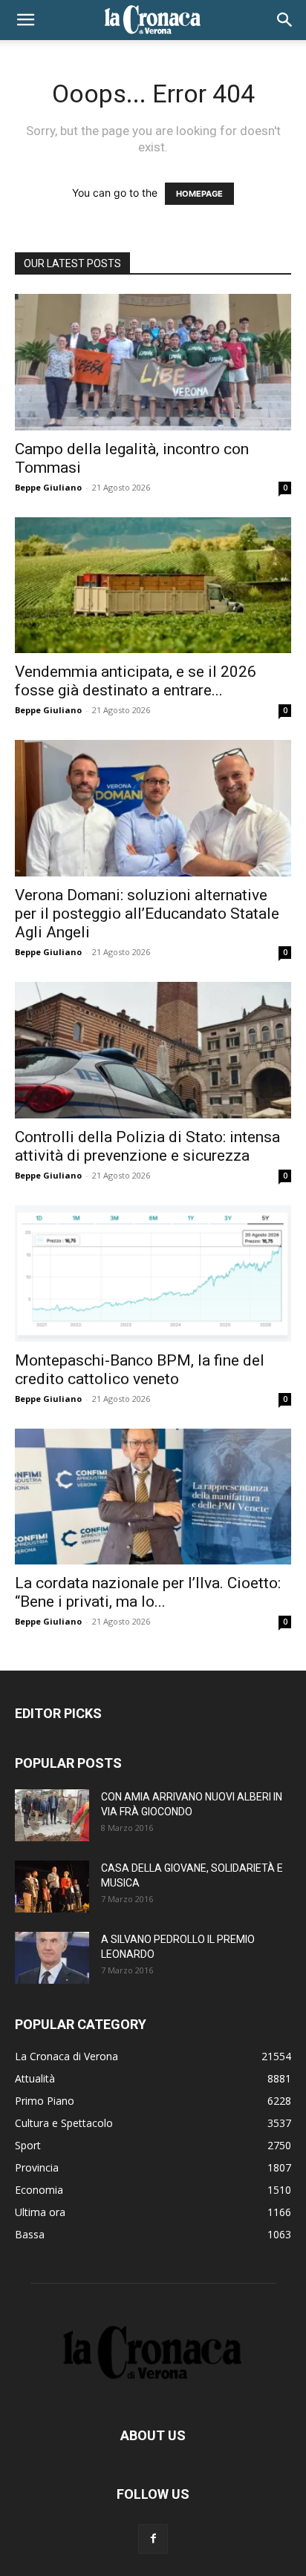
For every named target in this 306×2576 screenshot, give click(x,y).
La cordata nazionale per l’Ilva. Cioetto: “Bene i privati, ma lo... (148, 1592)
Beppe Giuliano (48, 487)
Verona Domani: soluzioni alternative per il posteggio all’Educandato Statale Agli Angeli (147, 914)
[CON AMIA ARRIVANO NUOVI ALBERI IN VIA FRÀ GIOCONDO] (52, 1815)
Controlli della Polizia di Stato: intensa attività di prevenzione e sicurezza (147, 1146)
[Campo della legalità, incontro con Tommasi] (153, 362)
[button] (25, 20)
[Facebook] (153, 2539)
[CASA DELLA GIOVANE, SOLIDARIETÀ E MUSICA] (52, 1887)
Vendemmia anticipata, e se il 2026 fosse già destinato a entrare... (136, 681)
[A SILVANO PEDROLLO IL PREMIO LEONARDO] (52, 1958)
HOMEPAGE (199, 194)
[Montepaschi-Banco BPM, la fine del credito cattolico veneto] (153, 1274)
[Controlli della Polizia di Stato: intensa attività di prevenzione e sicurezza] (153, 1050)
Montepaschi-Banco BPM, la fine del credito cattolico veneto (140, 1370)
